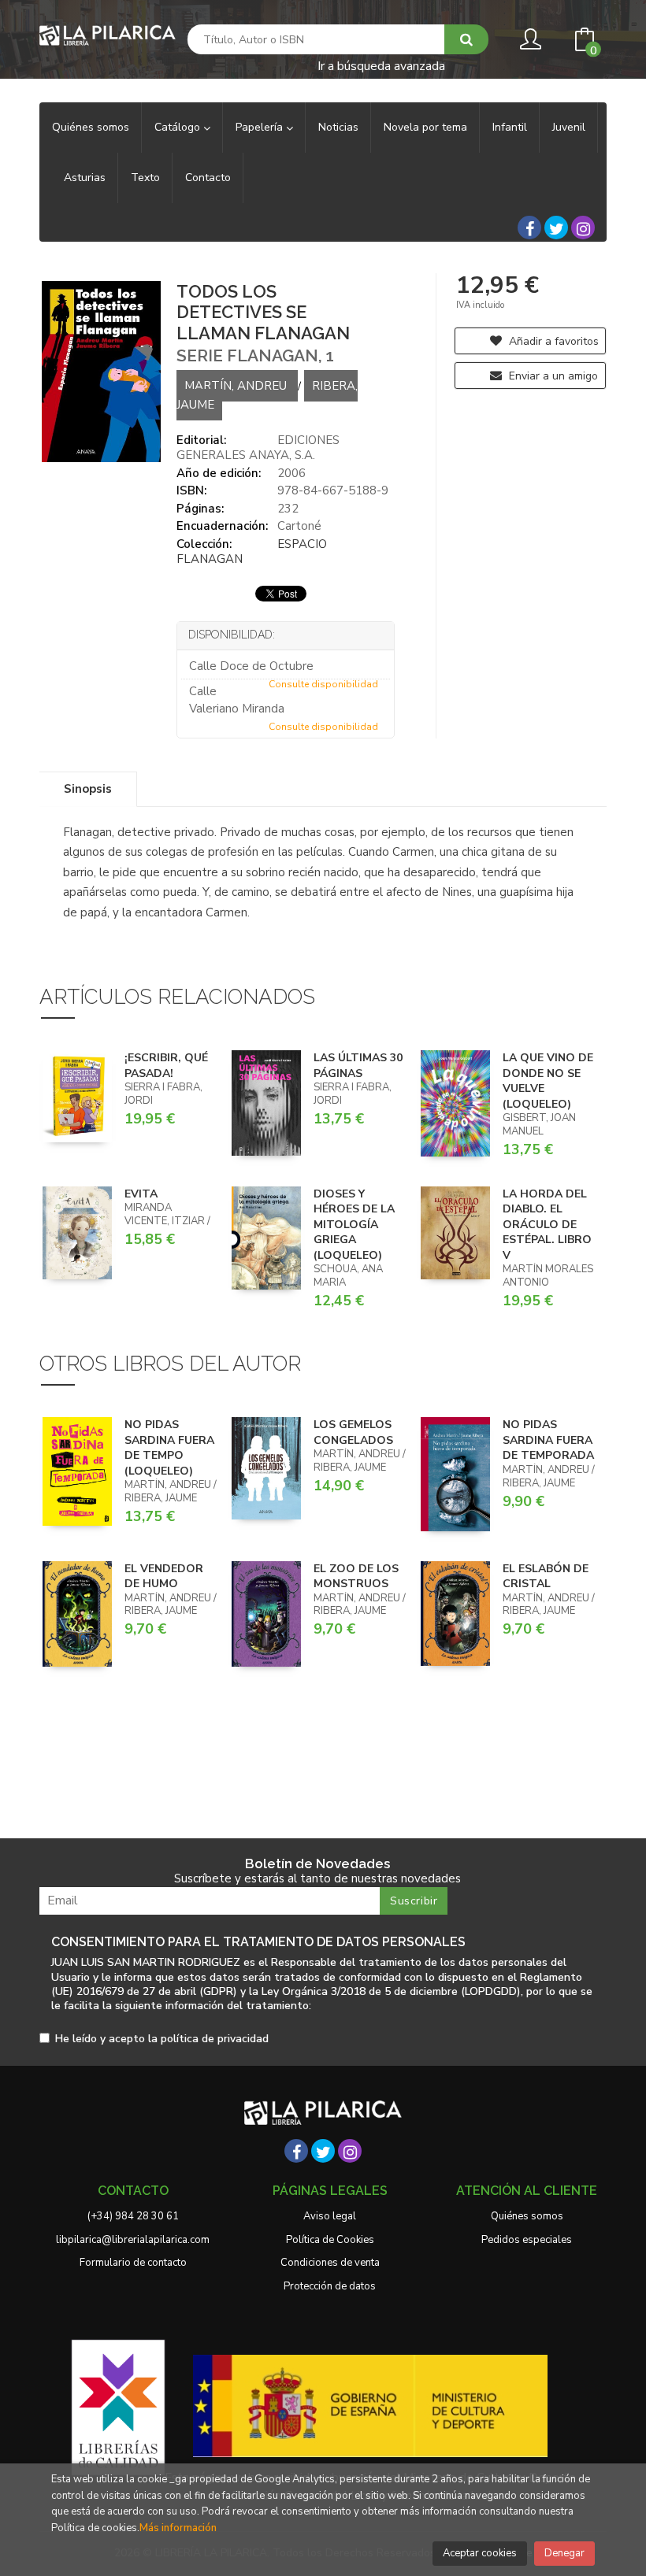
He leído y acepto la (162, 2039)
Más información (178, 2528)
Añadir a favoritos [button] (552, 341)
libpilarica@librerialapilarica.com (133, 2240)
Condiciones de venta (330, 2263)
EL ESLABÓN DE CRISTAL (546, 1577)
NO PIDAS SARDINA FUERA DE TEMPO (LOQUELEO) (169, 1448)
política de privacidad (215, 2039)
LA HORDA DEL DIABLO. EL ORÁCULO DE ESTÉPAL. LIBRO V (547, 1225)
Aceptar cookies (480, 2553)
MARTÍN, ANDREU (237, 386)
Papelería (261, 127)
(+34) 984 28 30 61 (133, 2216)
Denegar (564, 2553)
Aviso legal (330, 2216)
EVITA (141, 1194)
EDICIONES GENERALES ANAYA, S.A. (258, 448)
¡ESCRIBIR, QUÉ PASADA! (166, 1066)
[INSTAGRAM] (583, 228)
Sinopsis (88, 789)
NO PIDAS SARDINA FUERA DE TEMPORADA (548, 1440)
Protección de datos (330, 2286)
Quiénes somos (527, 2216)
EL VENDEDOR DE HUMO (164, 1577)
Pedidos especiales (527, 2240)
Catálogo (179, 127)
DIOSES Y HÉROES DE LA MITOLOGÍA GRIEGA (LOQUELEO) (354, 1225)
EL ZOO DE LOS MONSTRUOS (356, 1577)
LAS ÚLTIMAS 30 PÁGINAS (358, 1066)
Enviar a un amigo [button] (552, 376)
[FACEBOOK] (529, 228)
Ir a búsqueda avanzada (381, 65)
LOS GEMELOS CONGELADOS (353, 1432)
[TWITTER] (556, 228)
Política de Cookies (330, 2240)
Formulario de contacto (133, 2263)
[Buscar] (466, 39)
